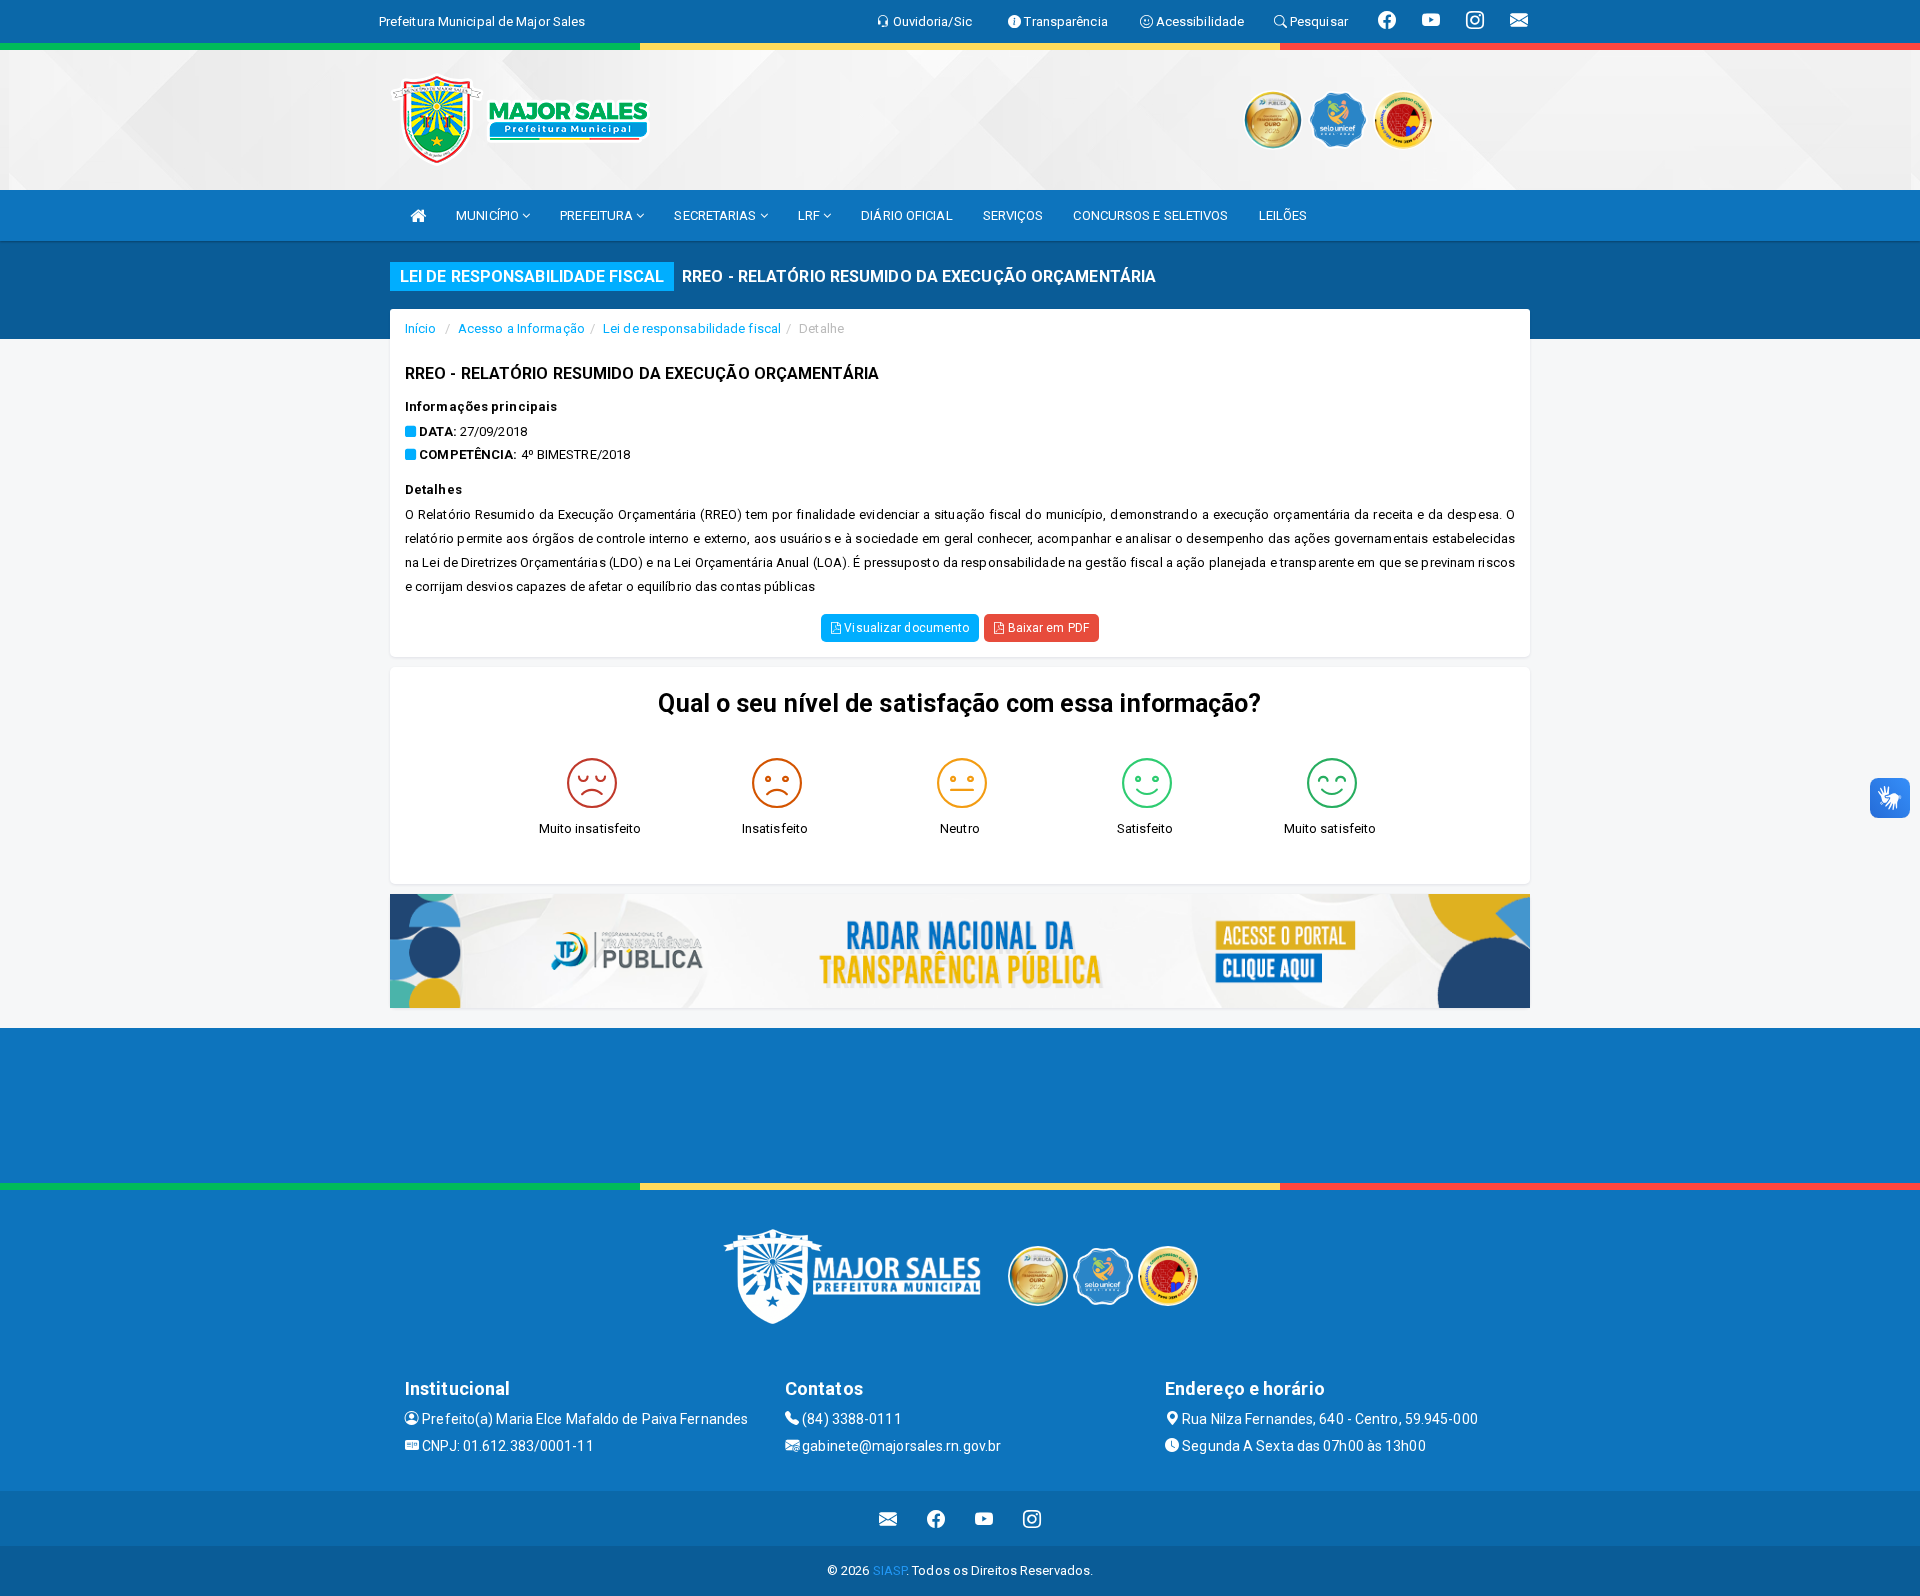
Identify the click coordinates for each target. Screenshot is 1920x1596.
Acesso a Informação (521, 328)
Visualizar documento (905, 628)
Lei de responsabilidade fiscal (692, 328)
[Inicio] (418, 215)
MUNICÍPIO (489, 215)
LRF (810, 215)
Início (421, 328)
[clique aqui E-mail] (888, 1518)
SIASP (890, 1570)
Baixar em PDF (1046, 628)
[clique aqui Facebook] (936, 1518)
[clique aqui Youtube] (984, 1518)
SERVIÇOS (1013, 215)
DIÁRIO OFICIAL (906, 215)
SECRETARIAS (716, 215)
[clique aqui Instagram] (1032, 1518)
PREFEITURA (598, 215)
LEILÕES (1283, 215)
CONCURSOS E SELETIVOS (1150, 215)
